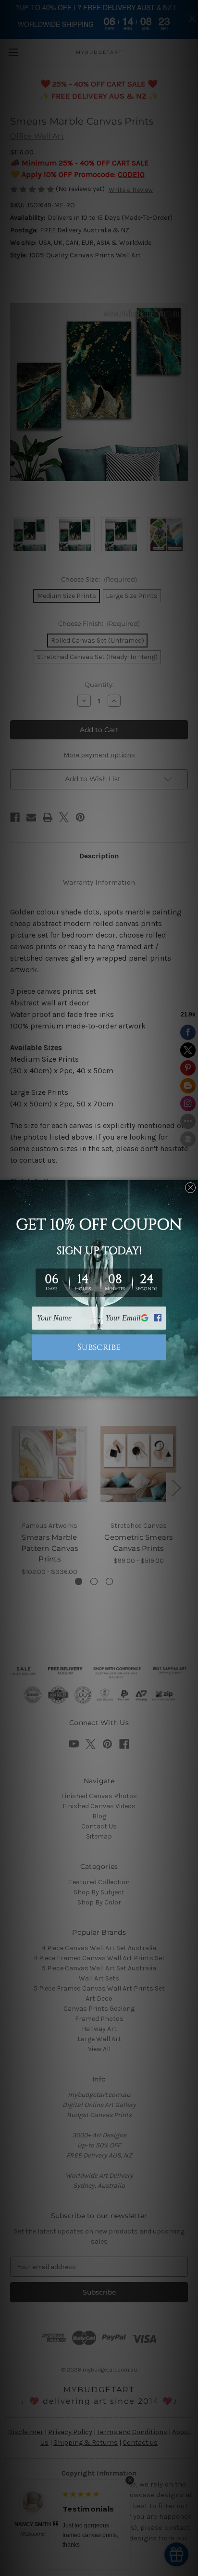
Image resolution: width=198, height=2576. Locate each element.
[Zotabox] (192, 1388)
